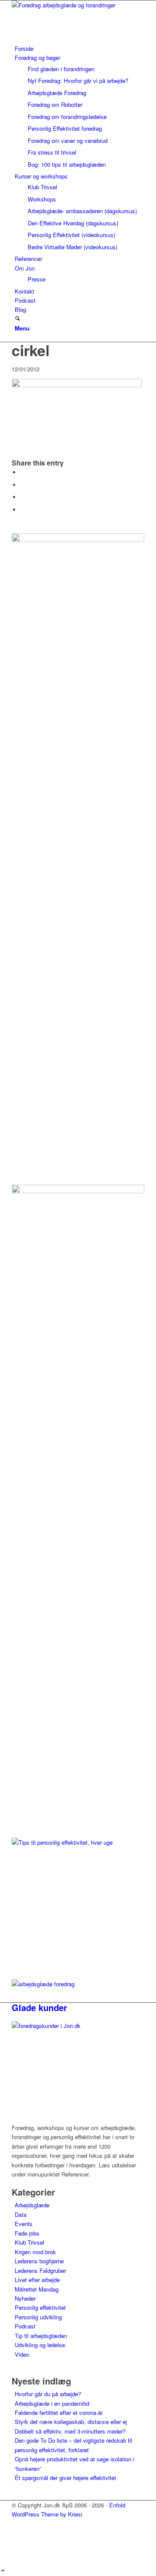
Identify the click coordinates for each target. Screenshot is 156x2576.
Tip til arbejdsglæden (41, 2336)
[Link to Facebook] (17, 2533)
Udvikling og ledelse (40, 2345)
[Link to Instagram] (17, 2543)
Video (22, 2354)
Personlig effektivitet (40, 2307)
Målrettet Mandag (37, 2289)
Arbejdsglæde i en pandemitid (52, 2403)
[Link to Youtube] (17, 2553)
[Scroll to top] (3, 2571)
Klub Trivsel (29, 2242)
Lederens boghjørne (39, 2261)
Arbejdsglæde (32, 2205)
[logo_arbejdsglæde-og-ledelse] (77, 5)
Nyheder (25, 2298)
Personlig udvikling (38, 2317)
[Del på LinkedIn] (23, 497)
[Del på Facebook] (23, 472)
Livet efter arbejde (37, 2280)
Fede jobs (27, 2233)
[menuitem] (80, 48)
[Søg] (18, 319)
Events (24, 2224)
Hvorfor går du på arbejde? (48, 2394)
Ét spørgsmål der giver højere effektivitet (65, 2478)
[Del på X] (23, 485)
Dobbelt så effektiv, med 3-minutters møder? (70, 2431)
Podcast (25, 2326)
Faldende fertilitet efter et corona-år (59, 2413)
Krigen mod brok (35, 2252)
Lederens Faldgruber (40, 2271)
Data (21, 2214)
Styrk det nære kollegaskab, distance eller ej (71, 2422)
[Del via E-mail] (23, 510)
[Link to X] (17, 2524)
